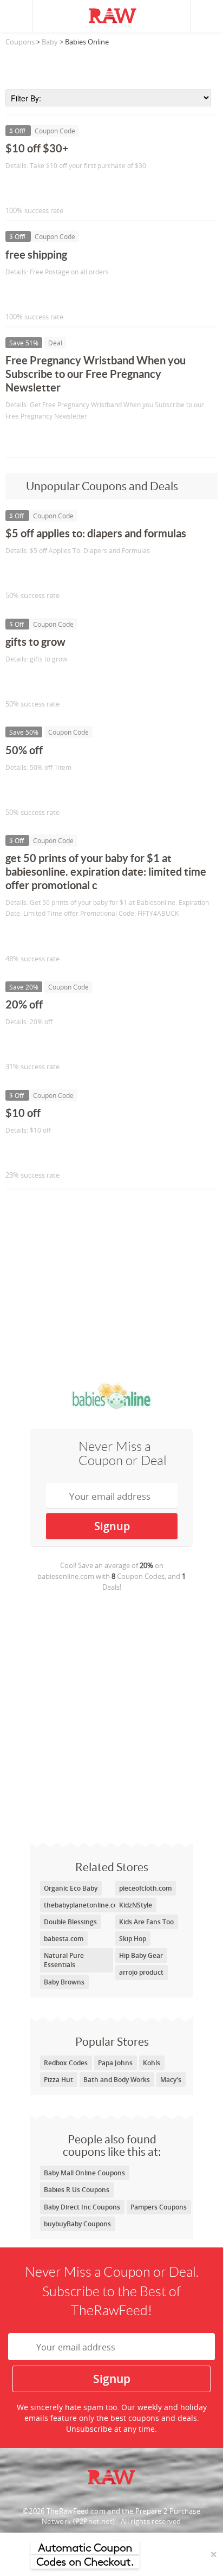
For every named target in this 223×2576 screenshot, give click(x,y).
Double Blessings (70, 1922)
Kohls (152, 2063)
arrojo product (141, 1972)
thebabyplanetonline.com (84, 1905)
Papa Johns (115, 2063)
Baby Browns (64, 1982)
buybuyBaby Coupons (77, 2224)
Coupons (20, 42)
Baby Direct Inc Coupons (82, 2207)
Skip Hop (133, 1939)
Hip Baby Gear (141, 1955)
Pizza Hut (58, 2080)
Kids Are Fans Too (146, 1922)
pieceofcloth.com (145, 1888)
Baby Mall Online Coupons (84, 2173)
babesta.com (64, 1939)
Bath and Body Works (117, 2080)
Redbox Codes (66, 2063)
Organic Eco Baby (71, 1888)
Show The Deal (45, 438)
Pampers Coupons (159, 2207)
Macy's (171, 2080)
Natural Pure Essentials (64, 1960)
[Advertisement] (111, 65)
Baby (50, 42)
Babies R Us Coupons (77, 2190)
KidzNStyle (136, 1905)
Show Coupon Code (55, 188)
